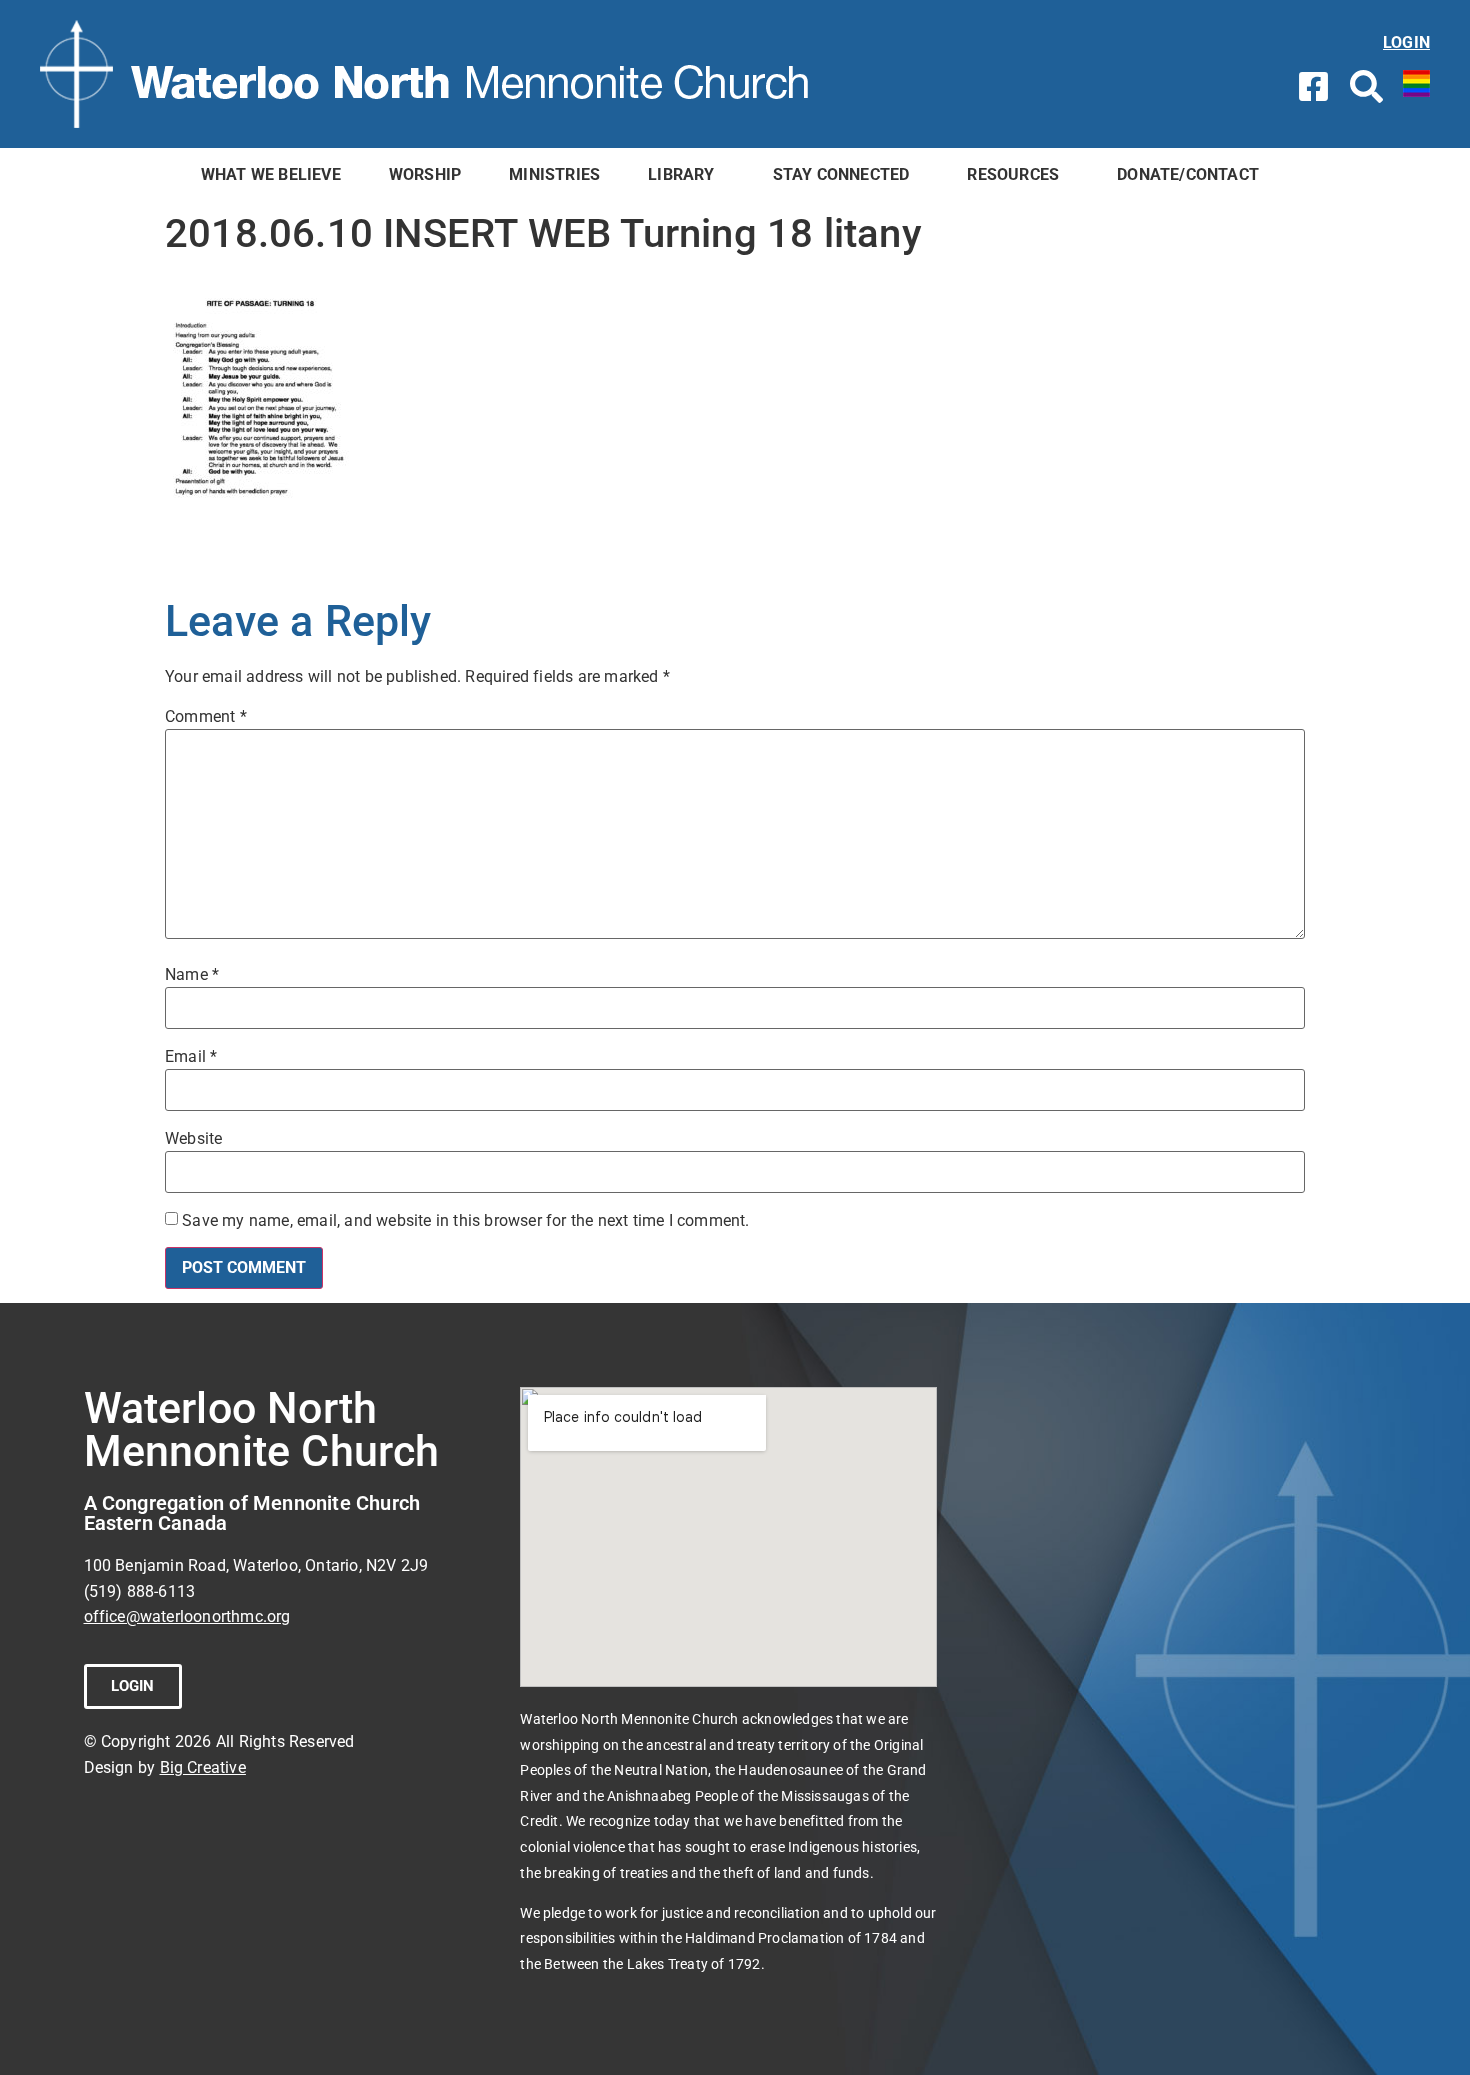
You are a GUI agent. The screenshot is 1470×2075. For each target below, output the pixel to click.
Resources (1013, 174)
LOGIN (1406, 42)
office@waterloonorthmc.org (187, 1616)
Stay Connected (841, 174)
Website (193, 1139)
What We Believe (271, 174)
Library (681, 174)
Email (191, 1057)
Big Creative (203, 1767)
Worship (425, 174)
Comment (206, 717)
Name (192, 975)
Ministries (554, 174)
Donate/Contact (1188, 174)
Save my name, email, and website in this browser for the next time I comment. (465, 1221)
